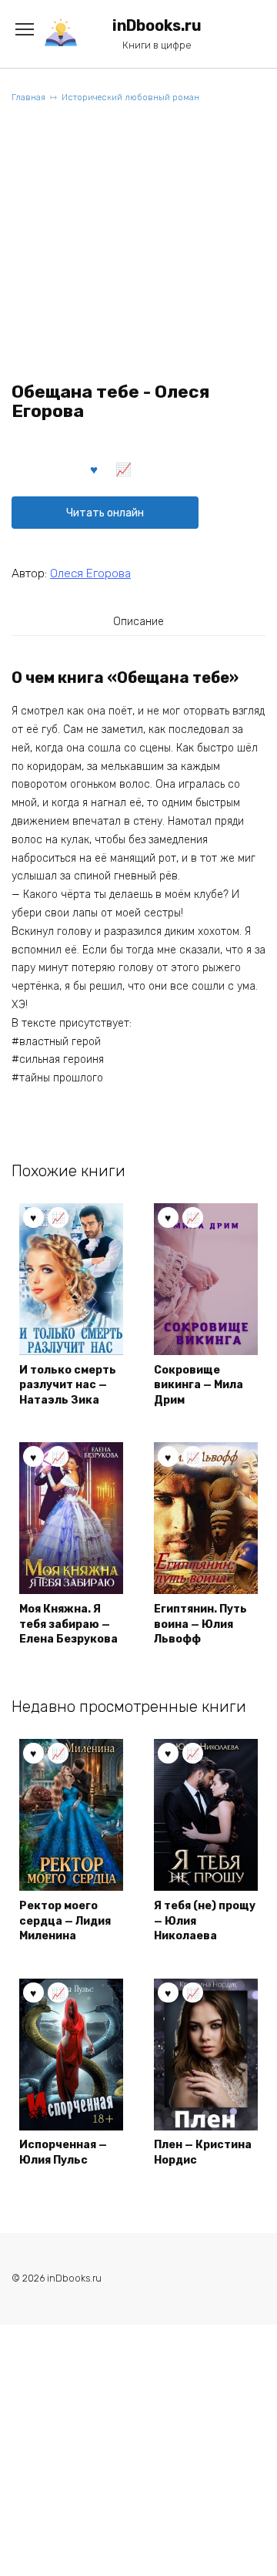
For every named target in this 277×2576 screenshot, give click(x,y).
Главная (28, 98)
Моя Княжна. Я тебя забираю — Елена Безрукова (68, 1624)
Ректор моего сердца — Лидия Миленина (65, 1921)
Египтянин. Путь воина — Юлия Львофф (200, 1624)
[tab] (138, 621)
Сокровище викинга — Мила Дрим (199, 1385)
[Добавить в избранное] (95, 469)
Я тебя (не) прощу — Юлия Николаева (205, 1921)
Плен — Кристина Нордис (203, 2152)
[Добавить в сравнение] (124, 469)
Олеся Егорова (90, 573)
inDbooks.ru (157, 26)
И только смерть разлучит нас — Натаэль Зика (68, 1385)
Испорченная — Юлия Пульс (63, 2152)
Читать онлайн (105, 513)
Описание (138, 622)
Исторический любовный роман (130, 98)
